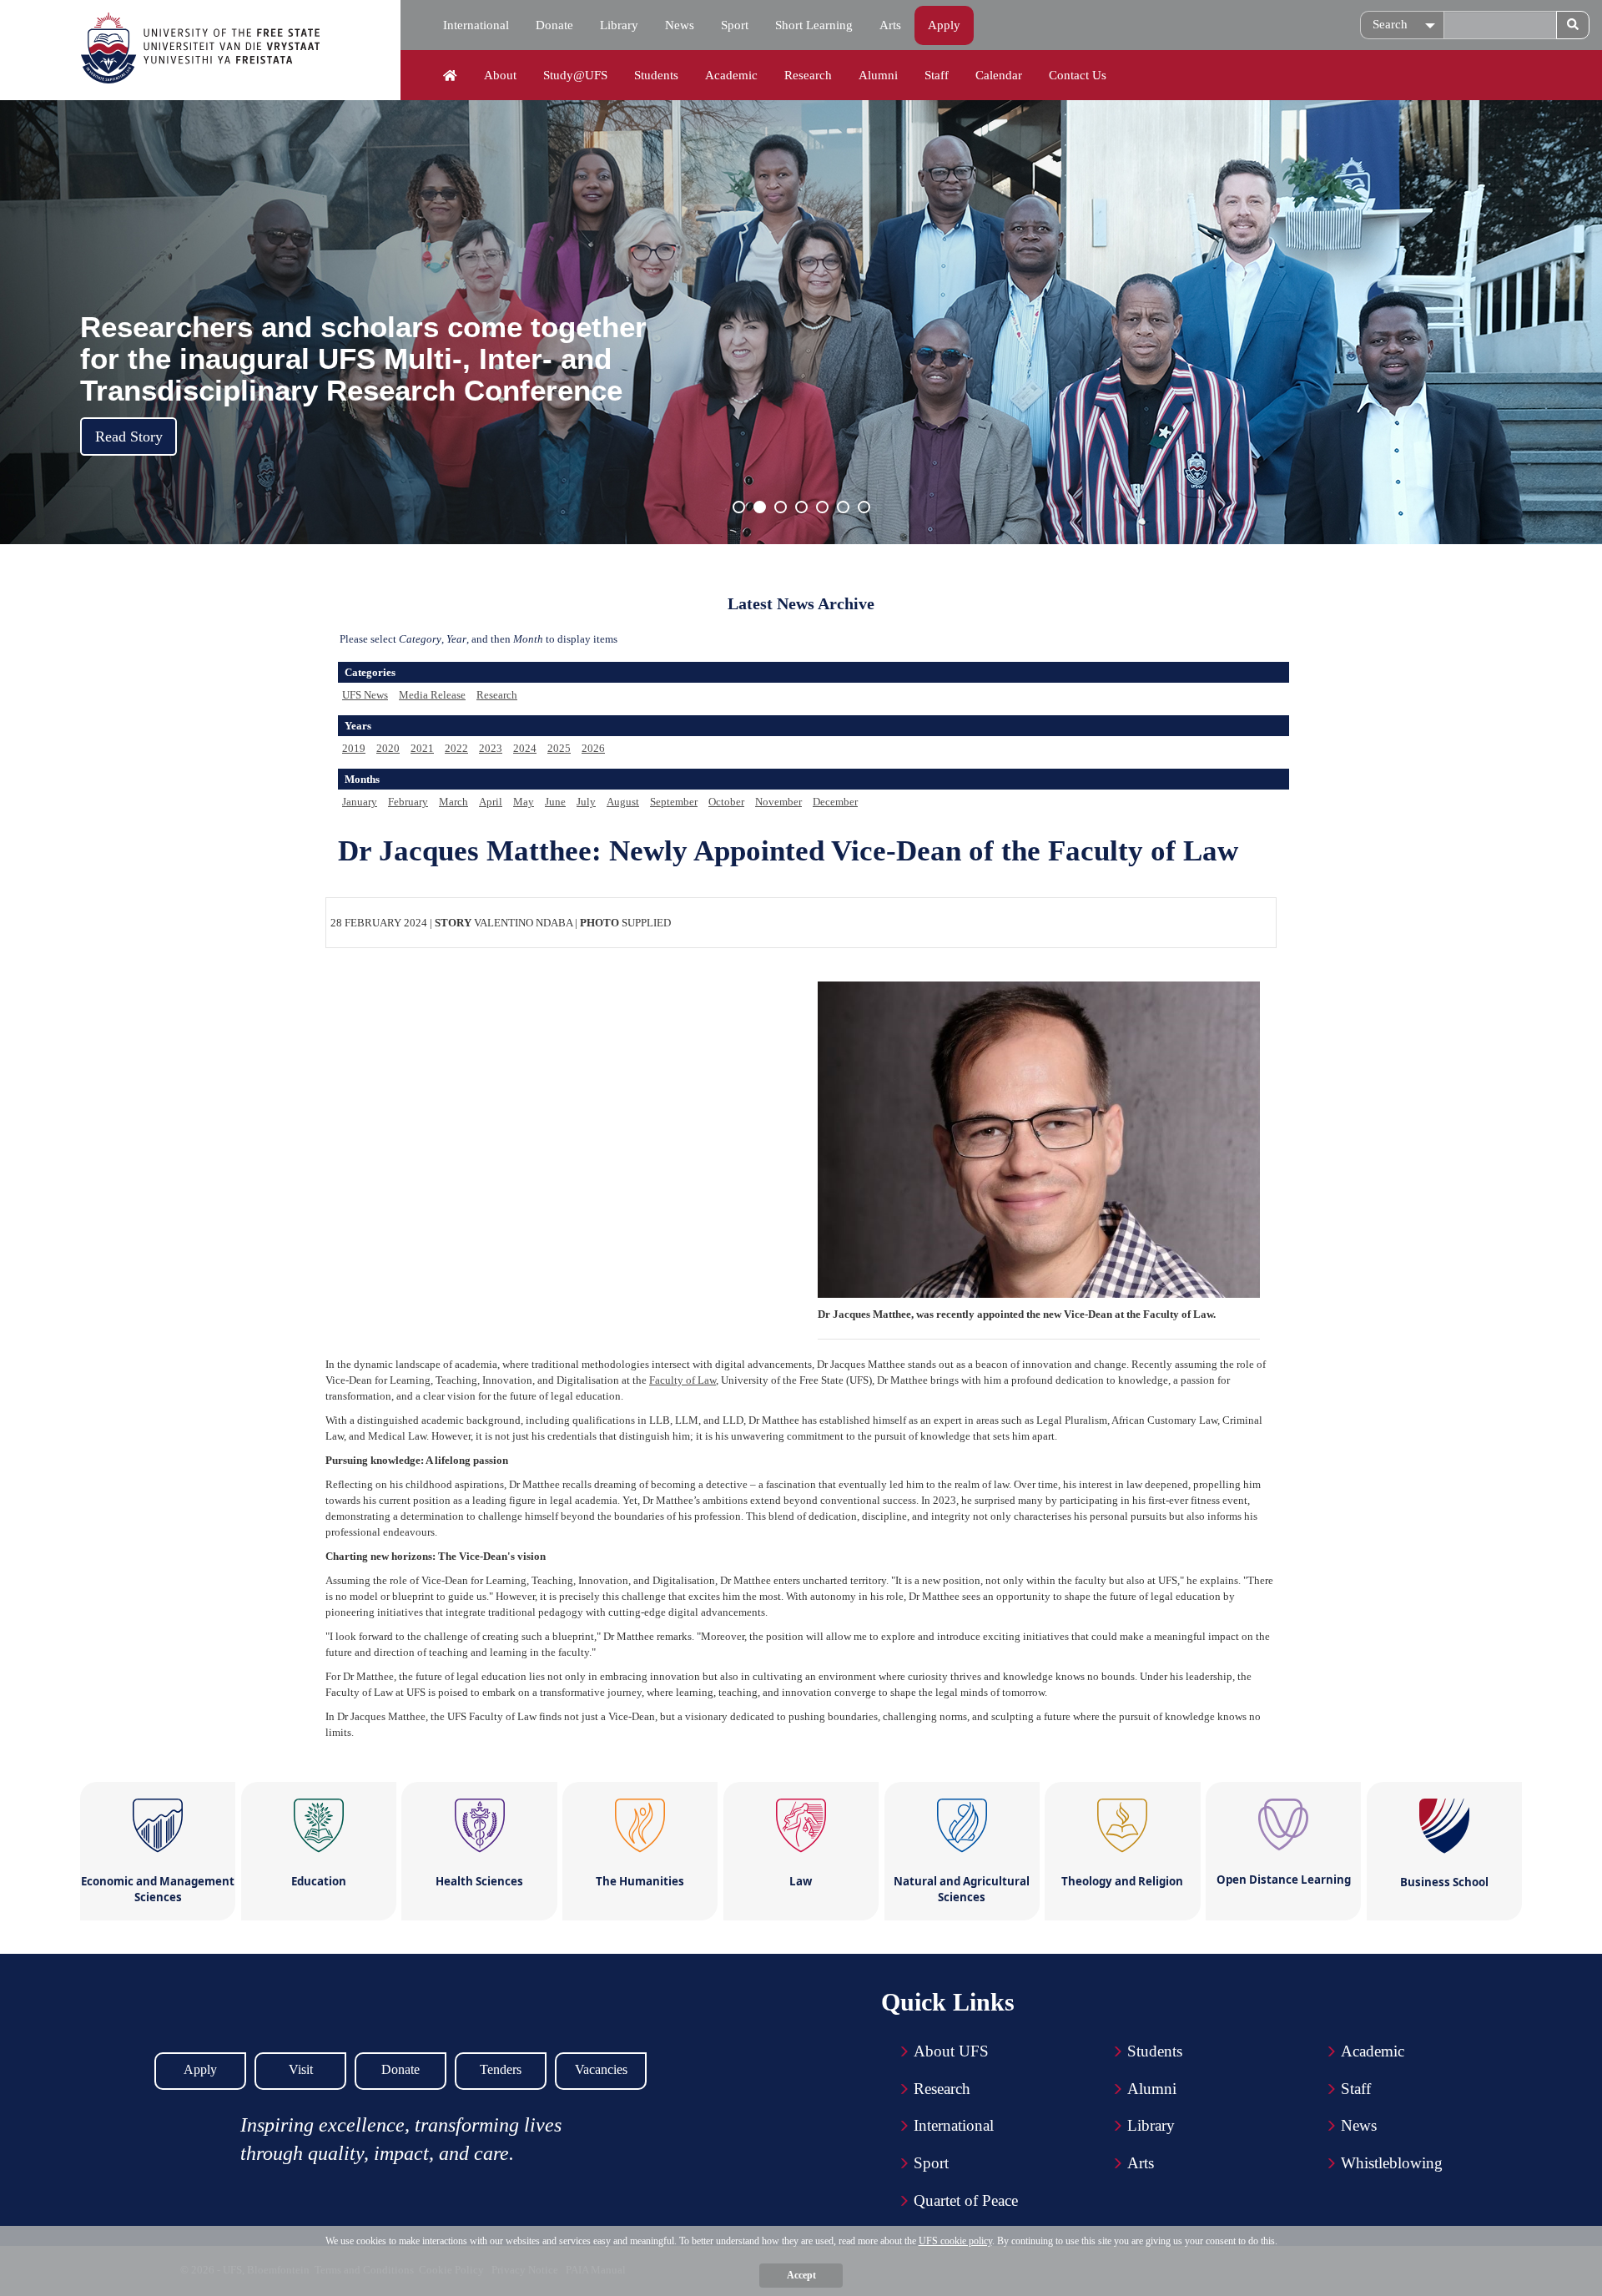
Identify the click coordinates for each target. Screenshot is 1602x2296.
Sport (735, 25)
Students (656, 75)
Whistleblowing (1392, 2163)
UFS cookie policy (955, 2241)
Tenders (501, 2069)
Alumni (878, 75)
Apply (944, 25)
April (491, 802)
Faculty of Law (683, 1380)
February (408, 802)
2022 (456, 748)
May (524, 802)
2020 (388, 748)
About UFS (951, 2051)
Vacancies (601, 2069)
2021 (422, 748)
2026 (593, 748)
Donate (554, 25)
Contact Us (1078, 75)
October (726, 802)
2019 (354, 748)
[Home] (450, 76)
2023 (491, 748)
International (476, 25)
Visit (301, 2069)
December (835, 802)
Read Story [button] (129, 436)
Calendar (999, 75)
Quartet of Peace (966, 2200)
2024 (525, 748)
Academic (731, 75)
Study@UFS (575, 75)
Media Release (432, 695)
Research (808, 75)
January (360, 802)
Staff (937, 75)
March (453, 802)
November (778, 802)
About (500, 75)
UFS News (365, 695)
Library (619, 25)
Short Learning (814, 25)
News (680, 25)
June (555, 802)
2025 (559, 748)
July (586, 802)
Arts (890, 25)
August (623, 802)
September (674, 802)
